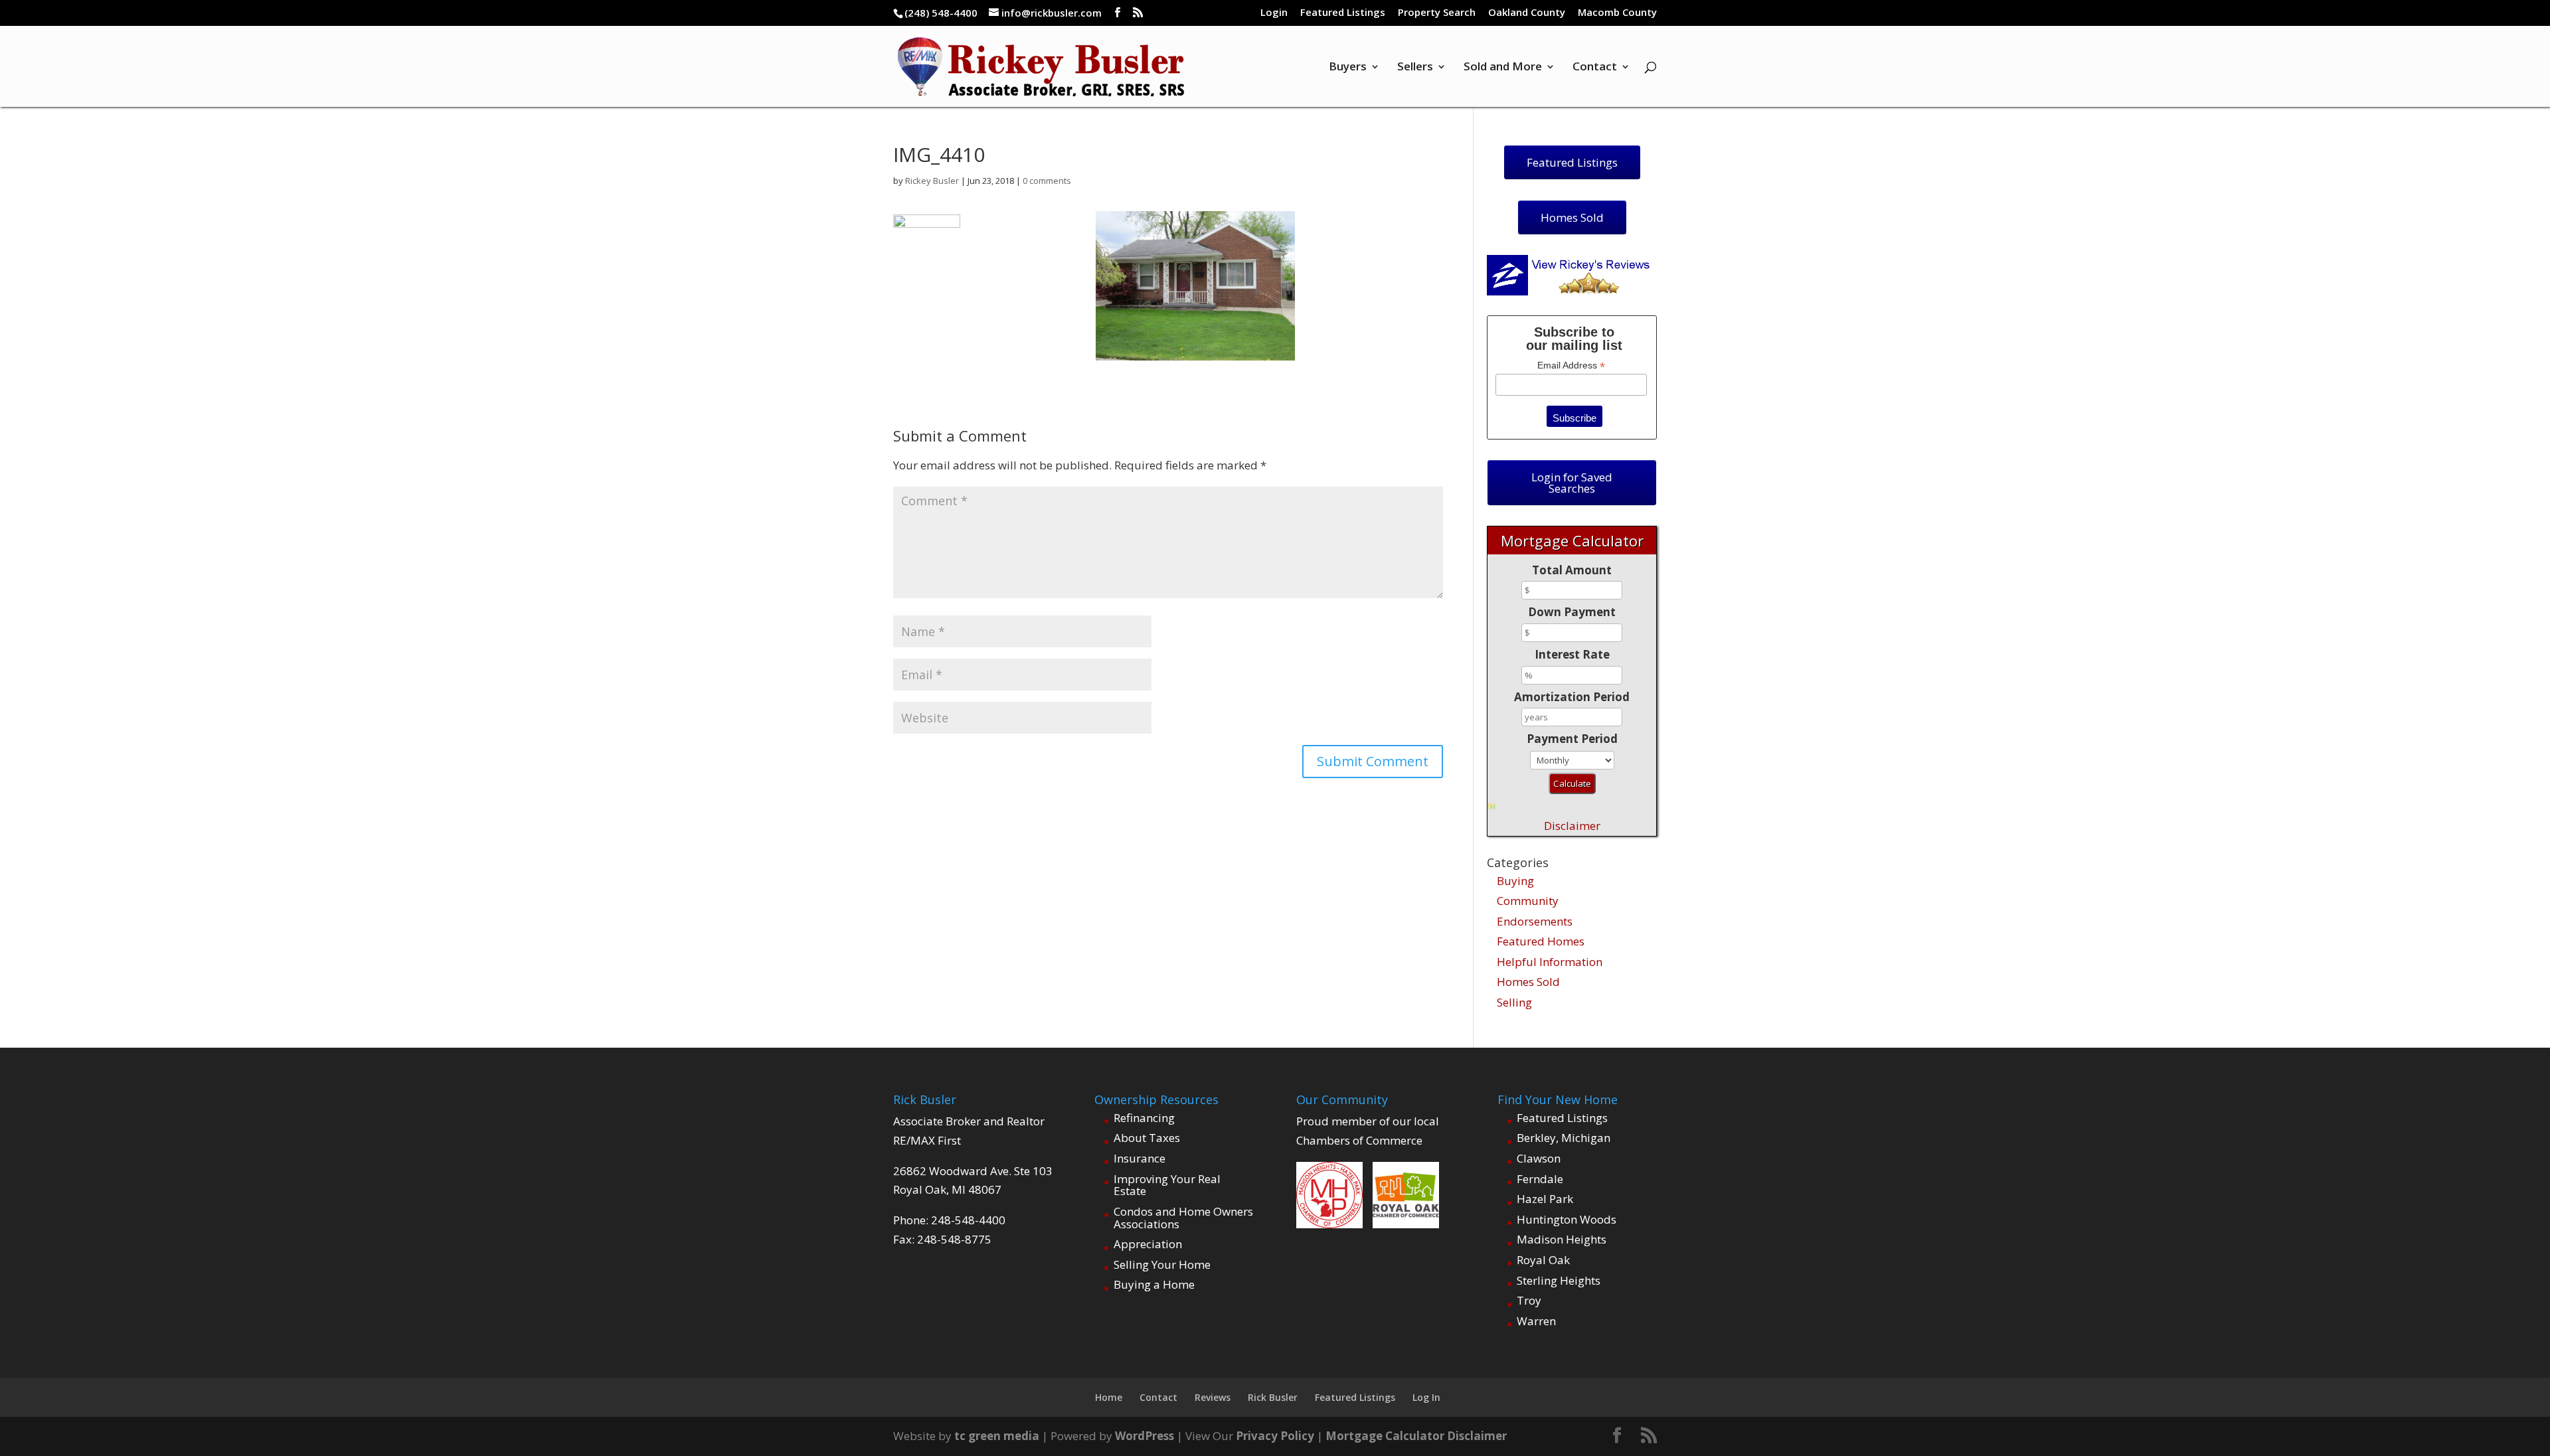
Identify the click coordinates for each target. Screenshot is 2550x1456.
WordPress (1145, 1436)
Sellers (1415, 68)
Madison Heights (1562, 1239)
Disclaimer (1572, 826)
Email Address (1571, 365)
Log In (1426, 1397)
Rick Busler (1273, 1397)
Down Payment (1572, 612)
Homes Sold (1528, 982)
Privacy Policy (1275, 1436)
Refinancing (1144, 1118)
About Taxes (1147, 1138)
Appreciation (1148, 1244)
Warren (1536, 1321)
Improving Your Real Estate (1167, 1185)
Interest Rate (1572, 654)
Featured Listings (1343, 13)
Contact (1595, 68)
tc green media (997, 1436)
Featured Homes (1541, 941)
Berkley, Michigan (1564, 1138)
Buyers (1348, 68)
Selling (1514, 1002)
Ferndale (1540, 1179)
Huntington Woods (1567, 1219)
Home (1109, 1397)
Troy (1529, 1300)
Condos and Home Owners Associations (1183, 1218)
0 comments (1047, 181)
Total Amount (1572, 570)
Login (1274, 13)
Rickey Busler (932, 181)
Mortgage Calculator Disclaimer (1416, 1436)
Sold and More (1503, 68)
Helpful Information (1550, 962)
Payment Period (1572, 739)
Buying (1515, 881)
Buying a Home (1154, 1284)
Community (1528, 901)
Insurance (1140, 1158)
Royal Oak (1543, 1260)
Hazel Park (1545, 1199)
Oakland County (1527, 13)
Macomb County (1617, 13)
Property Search (1437, 13)
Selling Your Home (1162, 1264)
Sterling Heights (1559, 1280)
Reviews (1213, 1397)
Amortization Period (1572, 697)
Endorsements (1535, 921)
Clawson (1539, 1158)
